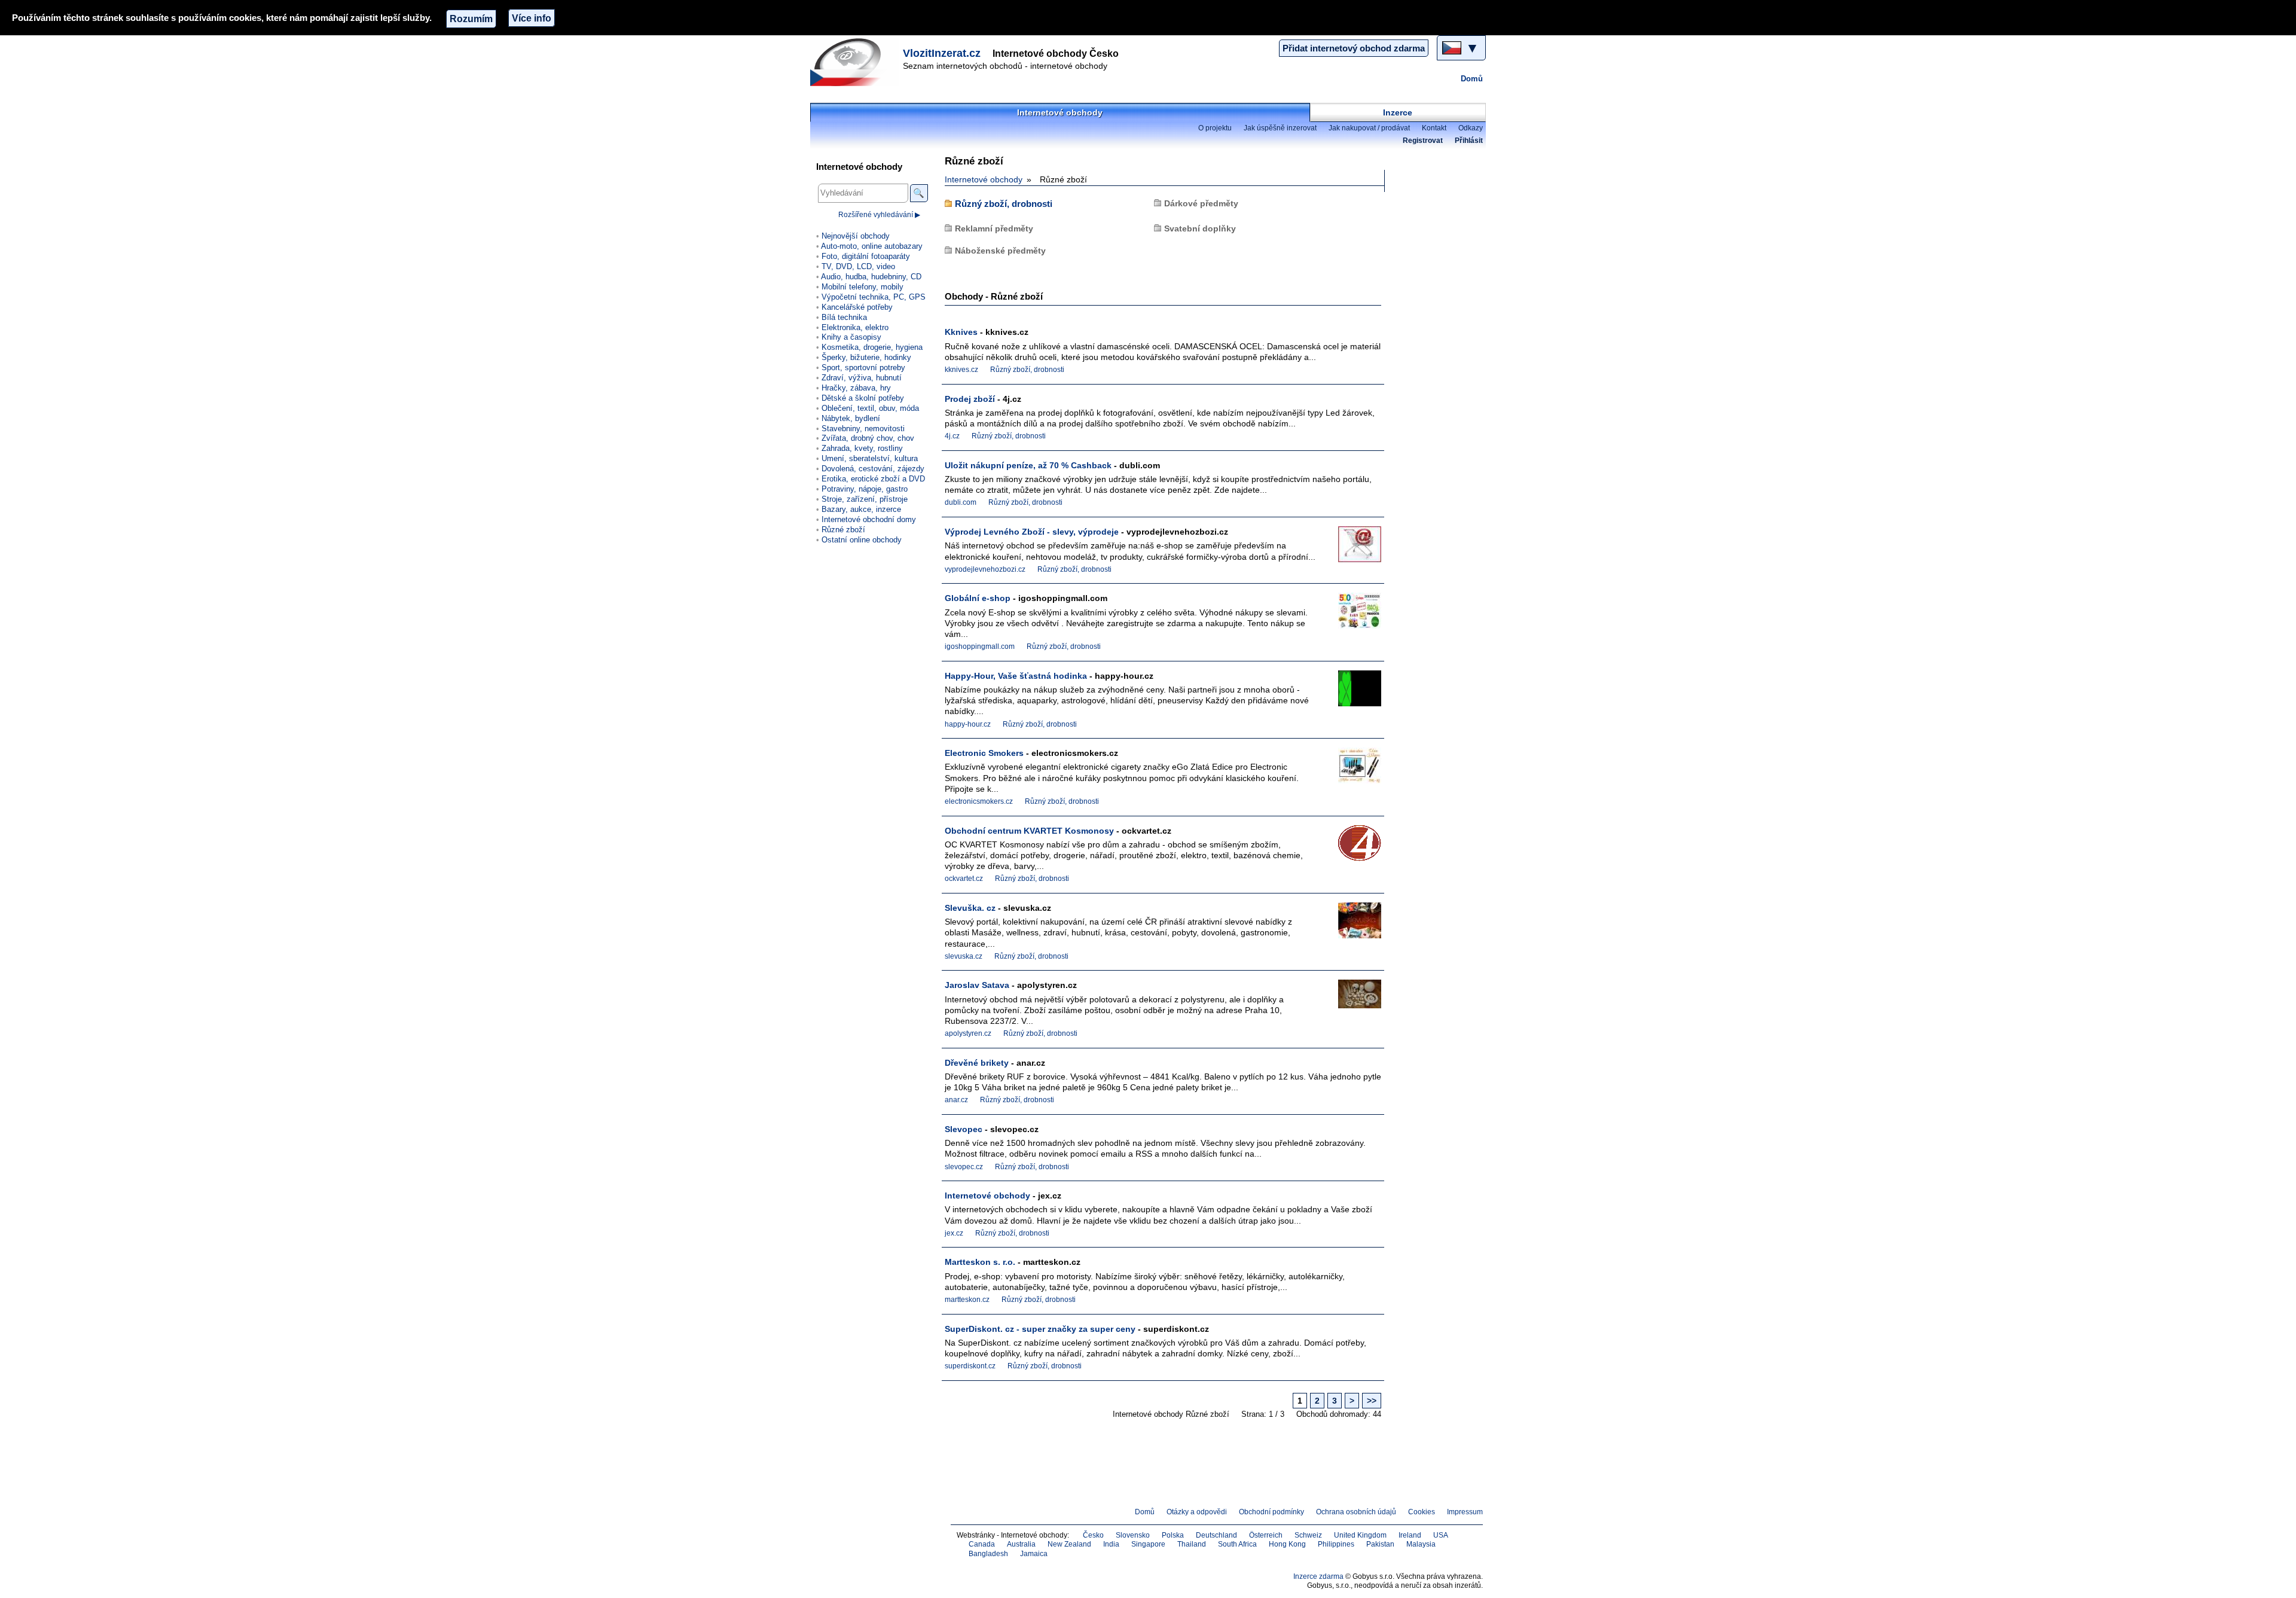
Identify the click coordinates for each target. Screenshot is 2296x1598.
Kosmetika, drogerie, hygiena (872, 347)
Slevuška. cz (970, 908)
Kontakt (1434, 128)
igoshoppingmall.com (980, 646)
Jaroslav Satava (977, 985)
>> (1372, 1401)
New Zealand (1069, 1544)
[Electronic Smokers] (1351, 770)
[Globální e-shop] (1351, 615)
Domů (1472, 79)
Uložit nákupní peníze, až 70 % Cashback (1028, 465)
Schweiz (1308, 1535)
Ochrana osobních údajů (1356, 1512)
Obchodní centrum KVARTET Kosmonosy (1029, 831)
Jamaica (1034, 1554)
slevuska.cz (964, 956)
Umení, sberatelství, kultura (870, 458)
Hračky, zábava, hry (856, 388)
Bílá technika (844, 317)
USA (1441, 1535)
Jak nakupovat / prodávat (1369, 128)
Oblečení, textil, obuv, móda (870, 408)
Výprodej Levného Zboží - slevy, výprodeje (1032, 532)
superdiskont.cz (970, 1366)
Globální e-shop (978, 598)
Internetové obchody (1060, 112)
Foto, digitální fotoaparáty (866, 256)
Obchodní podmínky (1271, 1512)
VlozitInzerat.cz (942, 53)
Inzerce (1398, 112)
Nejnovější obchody (856, 236)
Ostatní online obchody (862, 540)
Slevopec (964, 1129)
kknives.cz (961, 370)
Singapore (1148, 1544)
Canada (982, 1544)
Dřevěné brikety (977, 1063)
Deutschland (1216, 1535)
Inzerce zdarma (1318, 1576)
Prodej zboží (970, 399)
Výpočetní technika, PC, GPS (874, 297)
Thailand (1192, 1544)
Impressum (1465, 1512)
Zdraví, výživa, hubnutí (862, 378)
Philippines (1336, 1544)
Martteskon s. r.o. (980, 1262)
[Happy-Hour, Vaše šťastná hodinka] (1351, 693)
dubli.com (961, 502)
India (1111, 1544)
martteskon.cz (967, 1300)
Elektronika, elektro (855, 327)
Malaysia (1421, 1544)
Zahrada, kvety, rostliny (862, 448)
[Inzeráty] (855, 62)
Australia (1021, 1544)
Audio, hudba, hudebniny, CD (871, 277)
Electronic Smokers (984, 753)
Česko (1093, 1535)
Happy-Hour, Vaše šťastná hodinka (1016, 676)
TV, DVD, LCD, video (858, 266)
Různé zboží (843, 530)
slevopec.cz (964, 1167)
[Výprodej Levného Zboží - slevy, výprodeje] (1351, 549)
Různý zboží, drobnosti (1004, 204)
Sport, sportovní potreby (863, 368)
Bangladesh (988, 1554)
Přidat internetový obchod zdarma (1354, 48)
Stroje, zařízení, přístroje (865, 499)
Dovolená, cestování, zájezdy (873, 469)
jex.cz (954, 1233)
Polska (1173, 1535)
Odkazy (1471, 128)
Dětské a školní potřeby (863, 398)
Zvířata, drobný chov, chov (868, 438)
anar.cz (956, 1100)
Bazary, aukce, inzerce (861, 509)
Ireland (1410, 1535)
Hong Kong (1287, 1544)
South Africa (1237, 1544)
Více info (532, 18)
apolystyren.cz (968, 1033)
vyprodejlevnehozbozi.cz (985, 569)
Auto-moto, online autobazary (872, 246)
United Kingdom (1360, 1535)
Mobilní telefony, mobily (862, 287)
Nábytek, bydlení (851, 418)
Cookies (1422, 1512)
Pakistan (1380, 1544)
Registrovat (1423, 141)
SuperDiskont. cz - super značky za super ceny (1040, 1329)
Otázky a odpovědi (1197, 1512)
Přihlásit (1469, 141)
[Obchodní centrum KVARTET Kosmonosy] (1351, 848)
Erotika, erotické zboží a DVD (873, 479)
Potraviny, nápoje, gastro (865, 489)
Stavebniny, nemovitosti (863, 429)
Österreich (1266, 1535)
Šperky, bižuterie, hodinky (866, 357)
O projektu (1215, 128)
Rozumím (471, 19)
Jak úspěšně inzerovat (1280, 128)
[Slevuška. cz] (1351, 925)
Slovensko (1133, 1535)
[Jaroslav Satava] (1351, 1002)
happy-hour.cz (968, 724)
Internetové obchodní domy (869, 519)
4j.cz (952, 436)
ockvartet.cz (964, 879)
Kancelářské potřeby (857, 307)
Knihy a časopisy (851, 337)
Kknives (961, 332)
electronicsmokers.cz (979, 801)
